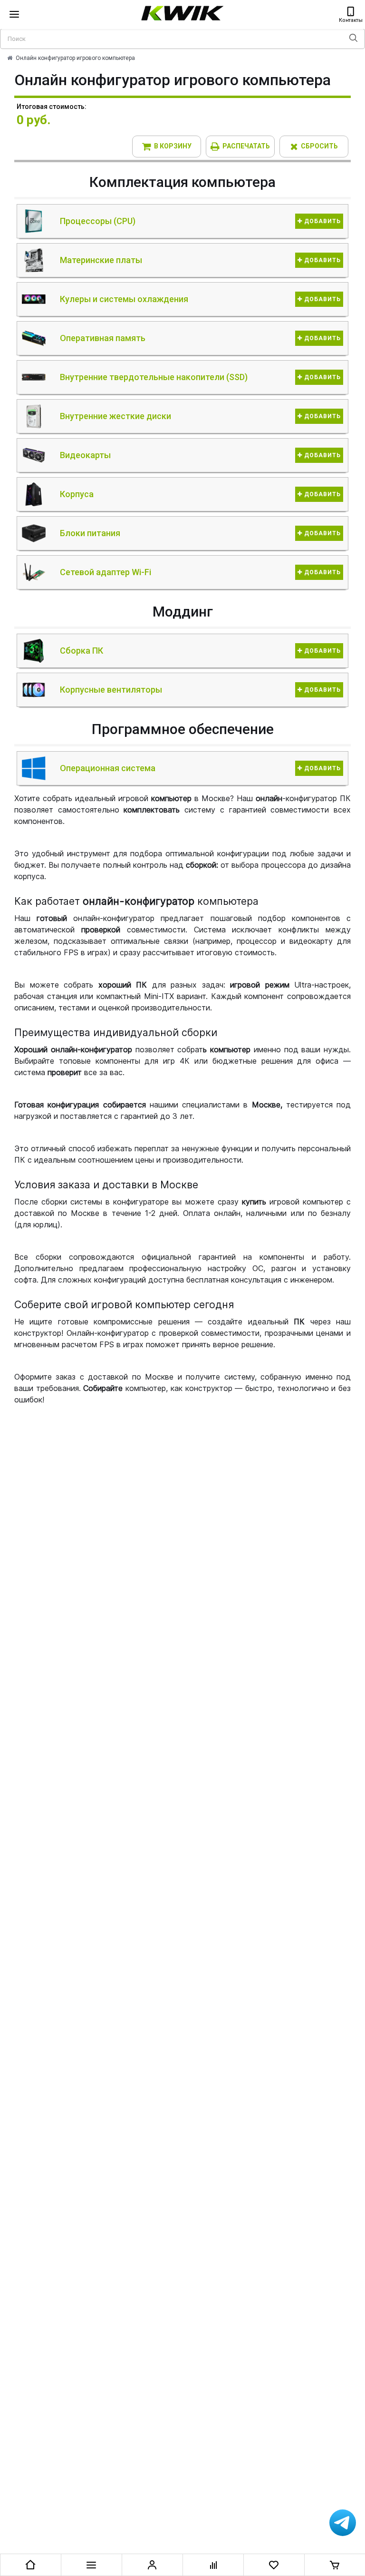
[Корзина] (335, 2565)
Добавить (322, 221)
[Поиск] (353, 39)
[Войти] (152, 2565)
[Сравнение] (213, 2565)
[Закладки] (274, 2565)
